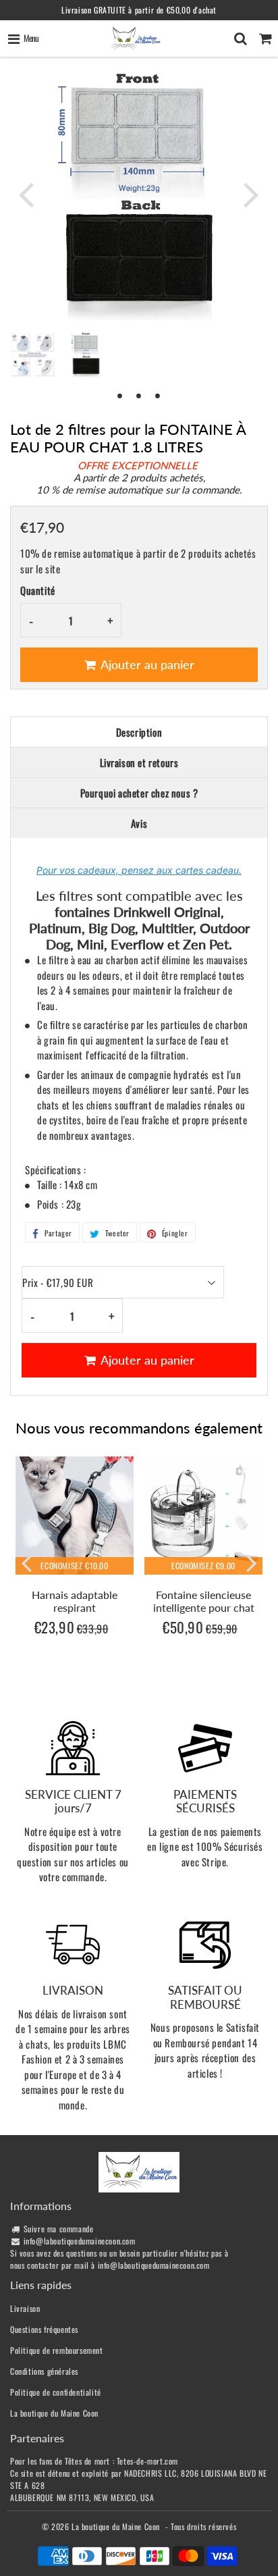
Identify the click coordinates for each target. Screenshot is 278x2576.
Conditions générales (44, 2371)
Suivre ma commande (59, 2229)
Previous (26, 194)
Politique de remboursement (57, 2350)
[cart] (266, 38)
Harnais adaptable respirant (75, 1601)
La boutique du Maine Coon (54, 2413)
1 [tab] (120, 395)
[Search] (241, 38)
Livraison (25, 2308)
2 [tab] (139, 395)
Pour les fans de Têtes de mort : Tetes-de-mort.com (94, 2461)
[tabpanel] (86, 355)
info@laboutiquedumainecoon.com (80, 2241)
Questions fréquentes (44, 2329)
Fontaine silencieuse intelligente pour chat (204, 1601)
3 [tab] (158, 395)
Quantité (38, 590)
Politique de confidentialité (56, 2392)
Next (252, 194)
